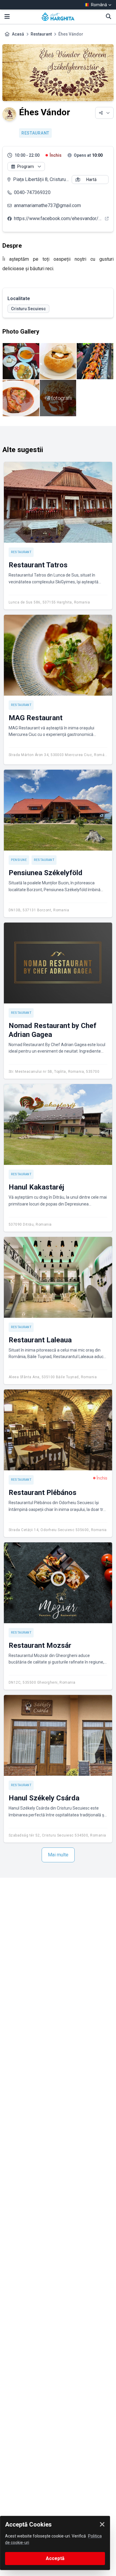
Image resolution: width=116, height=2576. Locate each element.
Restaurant (41, 34)
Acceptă (55, 2558)
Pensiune (19, 860)
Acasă (18, 34)
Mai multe (58, 1855)
